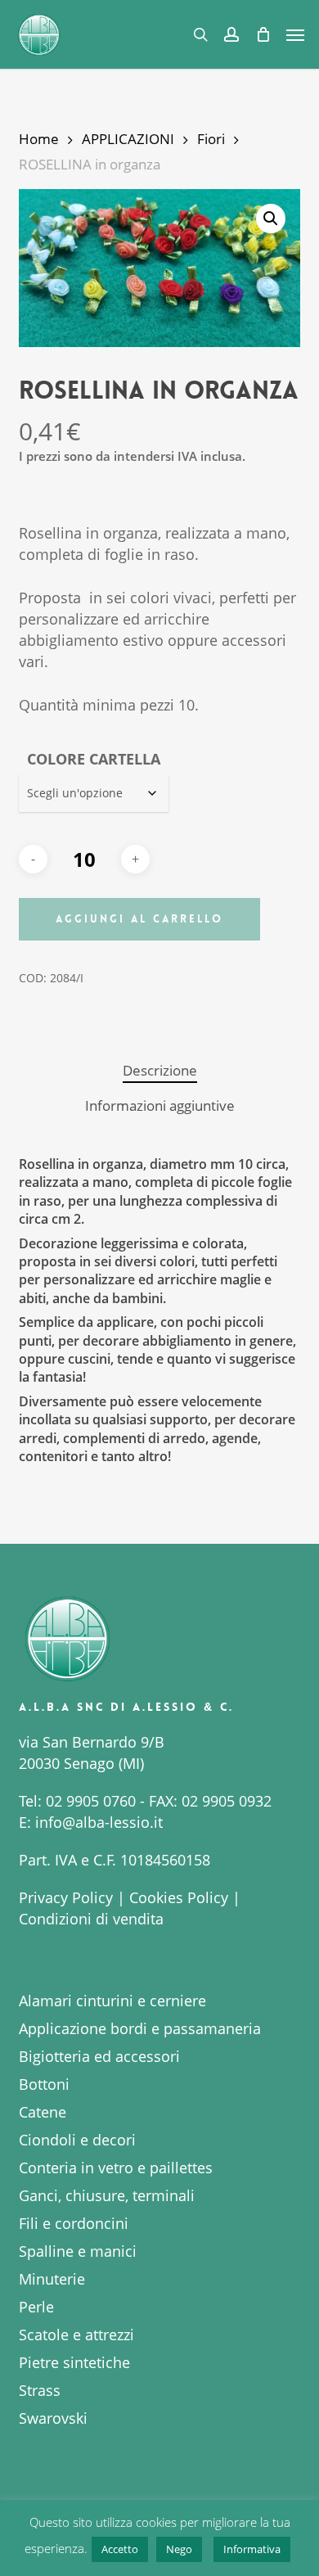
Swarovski (53, 2418)
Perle (36, 2307)
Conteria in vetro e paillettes (116, 2168)
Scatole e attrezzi (76, 2335)
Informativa (252, 2549)
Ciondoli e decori (77, 2140)
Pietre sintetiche (74, 2362)
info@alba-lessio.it (99, 1822)
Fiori (211, 139)
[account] (231, 34)
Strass (40, 2390)
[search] (200, 34)
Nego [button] (179, 2549)
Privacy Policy (66, 1897)
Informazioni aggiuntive (160, 1105)
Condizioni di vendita (91, 1919)
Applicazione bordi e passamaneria (140, 2028)
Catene (43, 2112)
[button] (295, 34)
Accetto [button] (120, 2549)
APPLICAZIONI (128, 139)
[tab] (159, 1071)
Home (39, 139)
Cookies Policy (179, 1897)
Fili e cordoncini (74, 2223)
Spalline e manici (78, 2251)
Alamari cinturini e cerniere (112, 2001)
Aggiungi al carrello (139, 919)
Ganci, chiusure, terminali (107, 2195)
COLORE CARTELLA (94, 759)
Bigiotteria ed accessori (99, 2056)
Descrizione (160, 1070)
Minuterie (52, 2279)
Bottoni (44, 2084)
